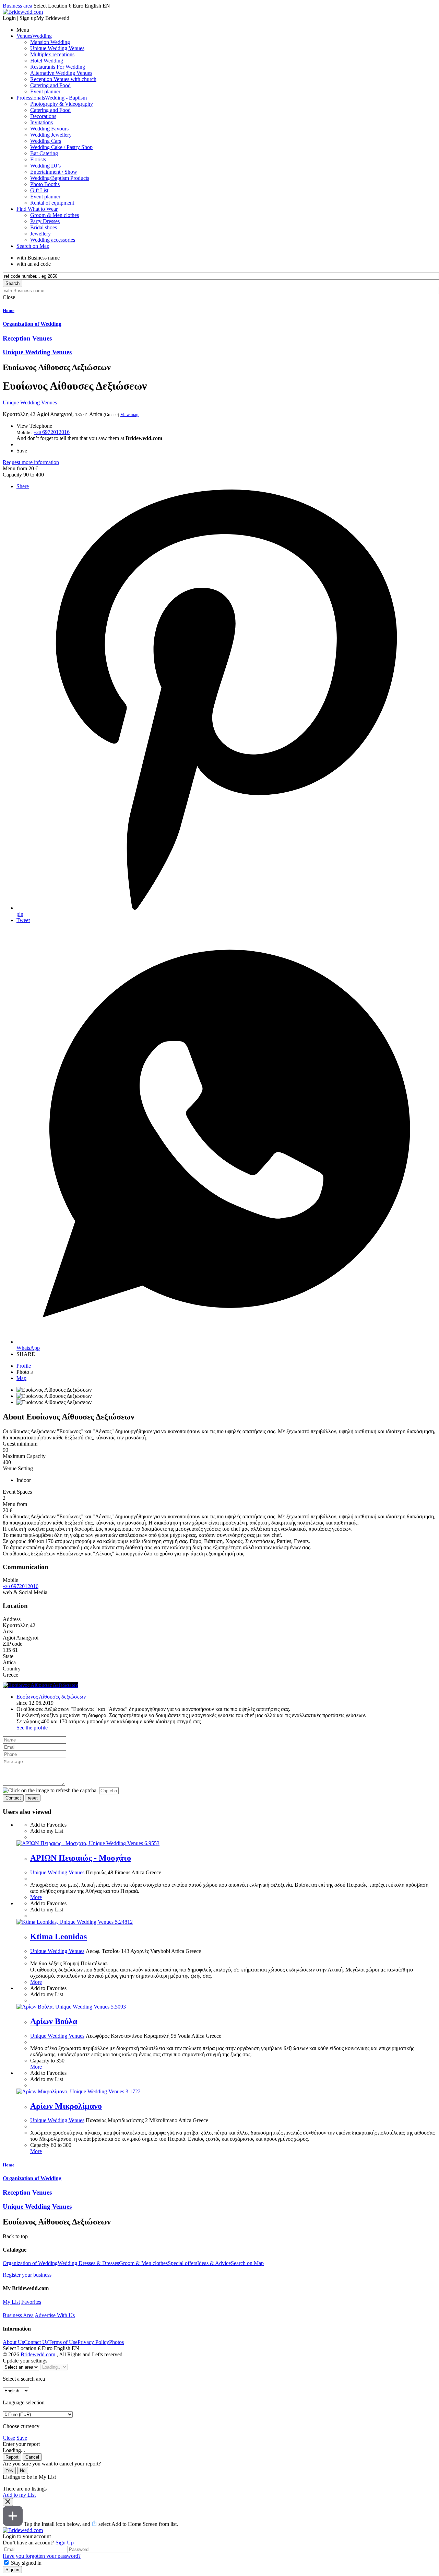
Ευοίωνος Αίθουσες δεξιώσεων (51, 1697)
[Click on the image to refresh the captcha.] (50, 1791)
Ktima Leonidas (58, 1936)
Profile (24, 1366)
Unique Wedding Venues (30, 402)
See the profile (32, 1728)
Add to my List (19, 2495)
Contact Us (36, 2342)
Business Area (18, 2315)
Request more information (31, 462)
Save (22, 2438)
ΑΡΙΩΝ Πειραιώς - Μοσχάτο (81, 1858)
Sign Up (65, 2543)
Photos (116, 2342)
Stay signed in (26, 2563)
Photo (25, 1372)
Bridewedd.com (38, 2354)
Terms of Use (63, 2342)
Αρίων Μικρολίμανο (66, 2106)
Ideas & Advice (214, 2263)
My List (11, 2302)
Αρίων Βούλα (54, 2021)
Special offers (182, 2263)
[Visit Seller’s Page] (40, 1685)
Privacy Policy (93, 2342)
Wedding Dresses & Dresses (88, 2263)
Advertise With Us (55, 2315)
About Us (13, 2342)
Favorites (31, 2302)
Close (9, 2438)
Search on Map (247, 2263)
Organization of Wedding (30, 2263)
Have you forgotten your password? (42, 2556)
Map (21, 1378)
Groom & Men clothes (143, 2263)
